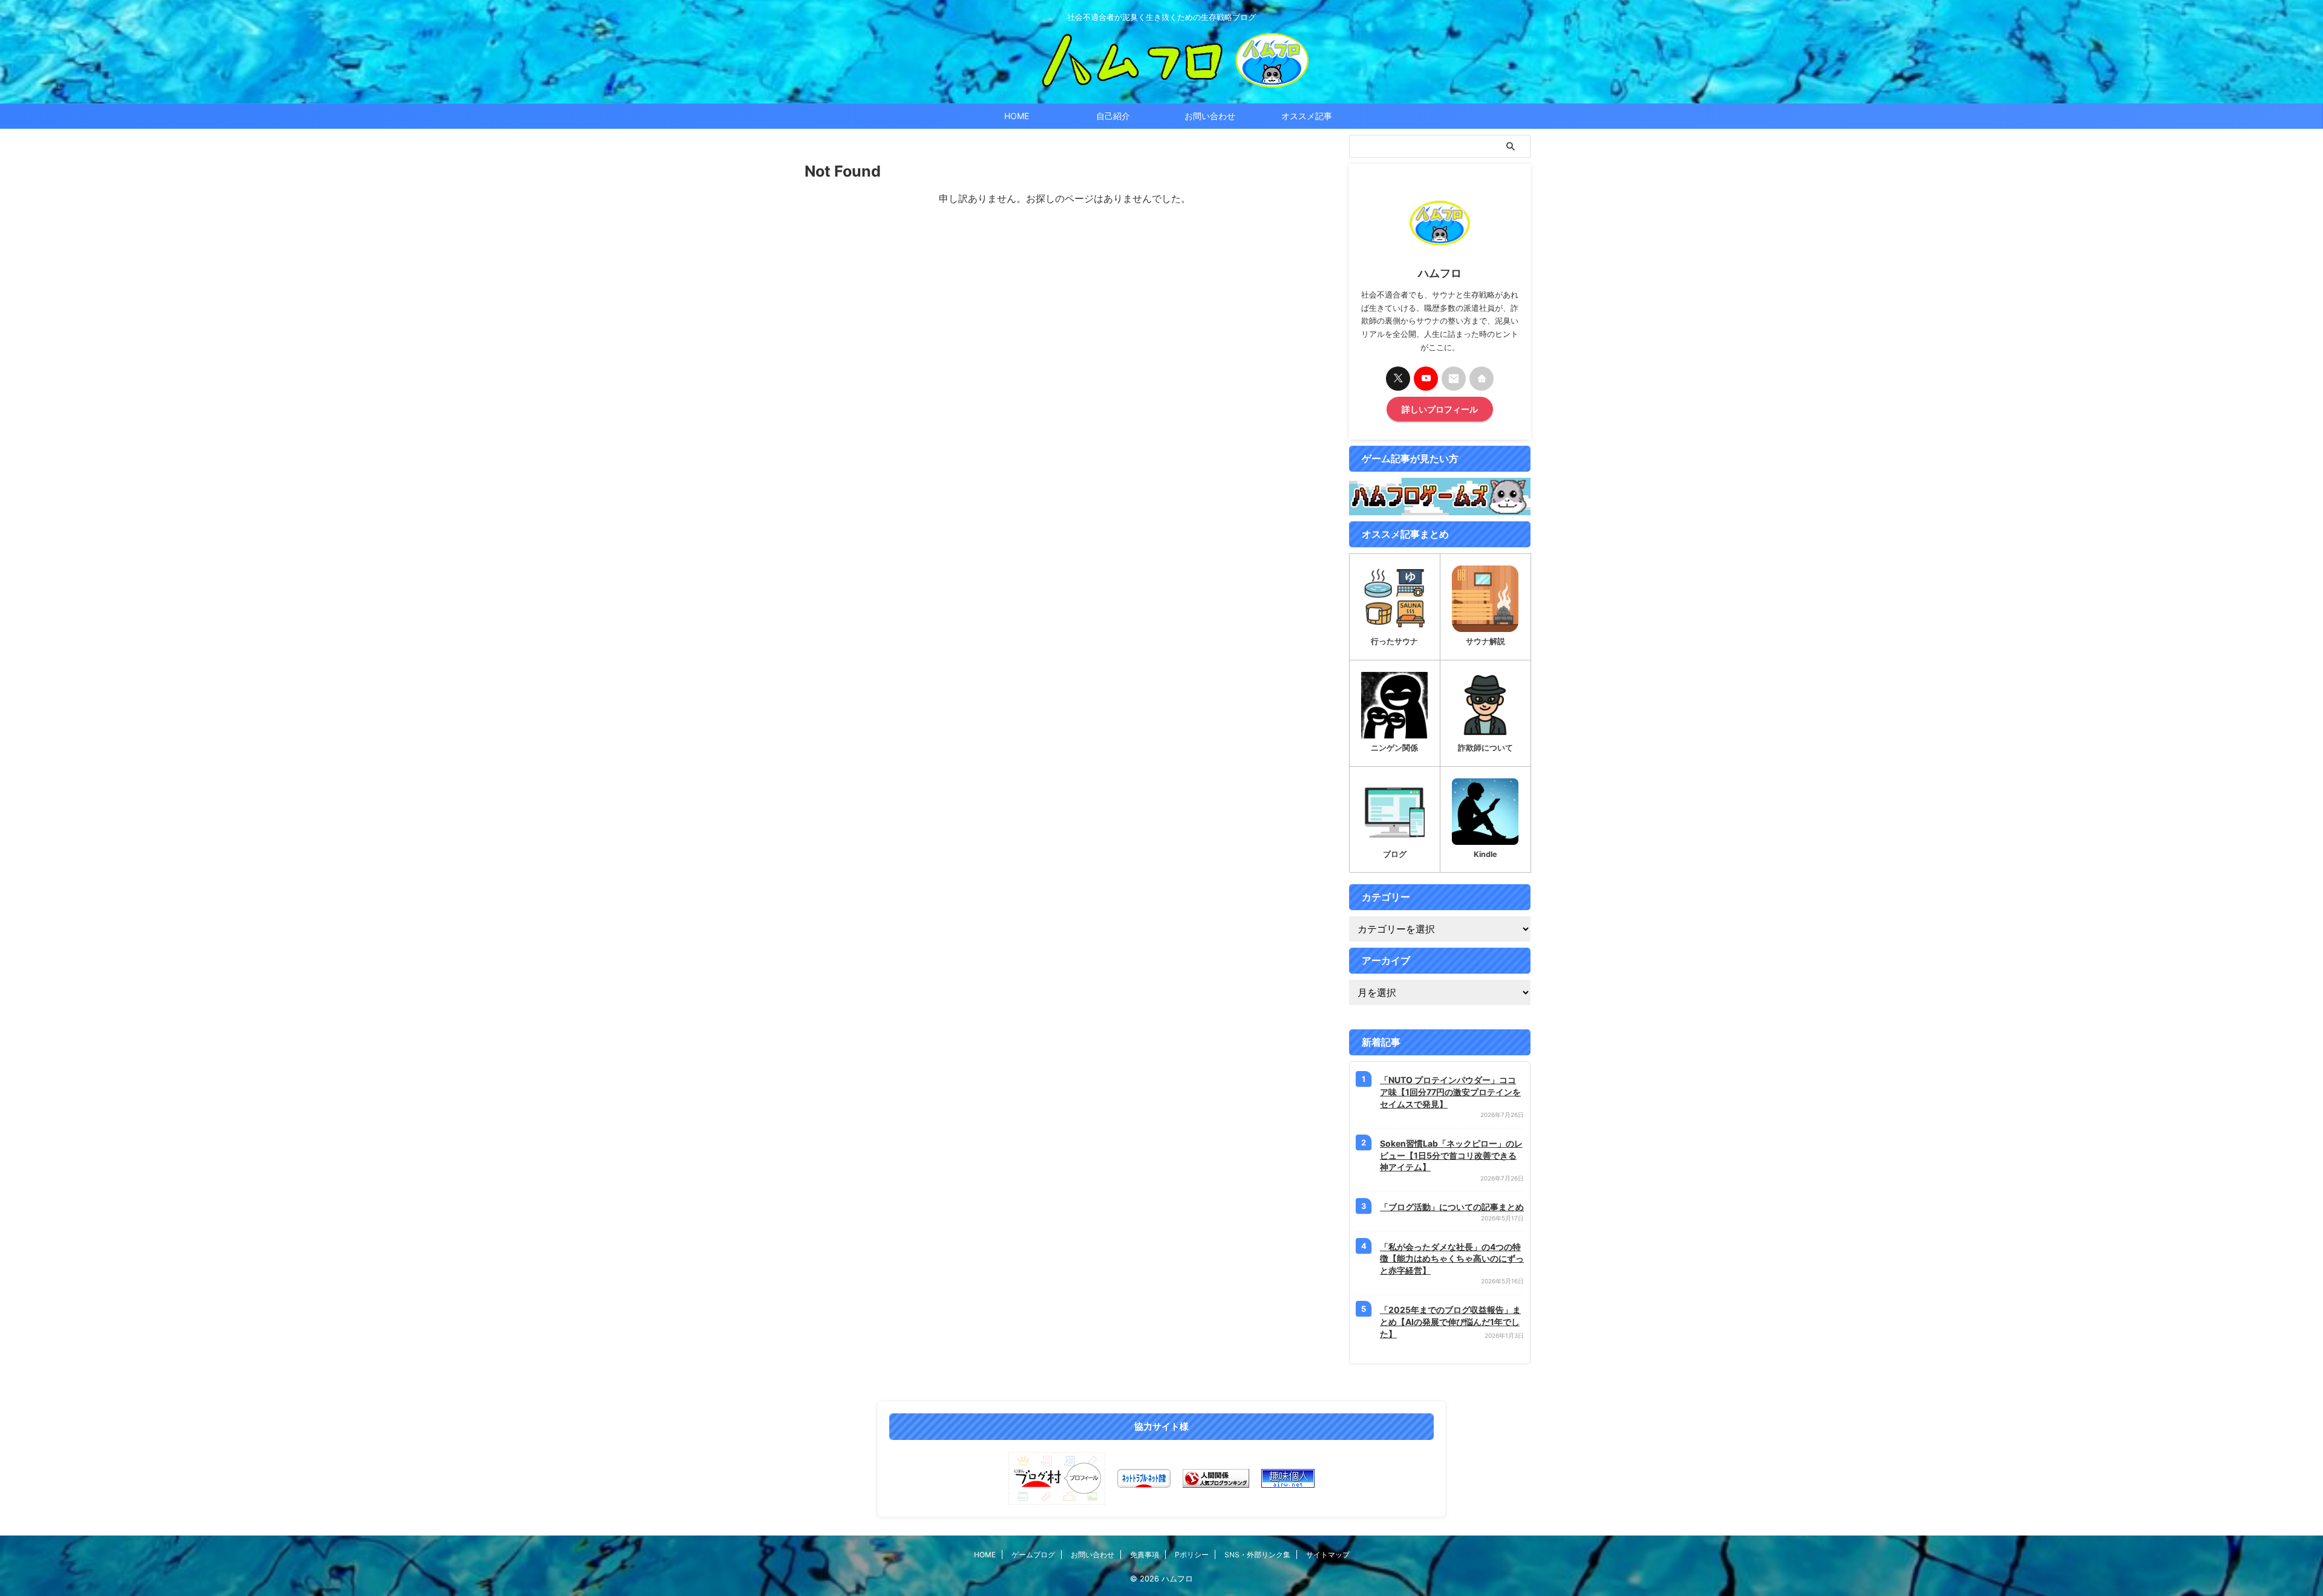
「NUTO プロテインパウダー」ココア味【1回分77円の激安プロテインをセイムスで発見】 (1450, 1092)
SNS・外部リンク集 (1257, 1555)
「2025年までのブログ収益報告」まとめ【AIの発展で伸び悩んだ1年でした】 (1450, 1321)
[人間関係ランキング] (1216, 1478)
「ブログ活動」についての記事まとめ (1452, 1207)
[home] (1482, 379)
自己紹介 (1113, 116)
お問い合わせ (1210, 116)
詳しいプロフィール (1440, 409)
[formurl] (1454, 379)
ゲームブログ (1033, 1555)
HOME (1017, 116)
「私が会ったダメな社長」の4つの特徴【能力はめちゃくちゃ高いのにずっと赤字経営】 (1452, 1259)
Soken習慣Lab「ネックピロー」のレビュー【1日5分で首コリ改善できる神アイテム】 (1451, 1155)
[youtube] (1426, 379)
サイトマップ (1328, 1555)
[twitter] (1398, 379)
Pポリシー (1192, 1555)
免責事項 (1145, 1555)
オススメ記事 (1307, 116)
